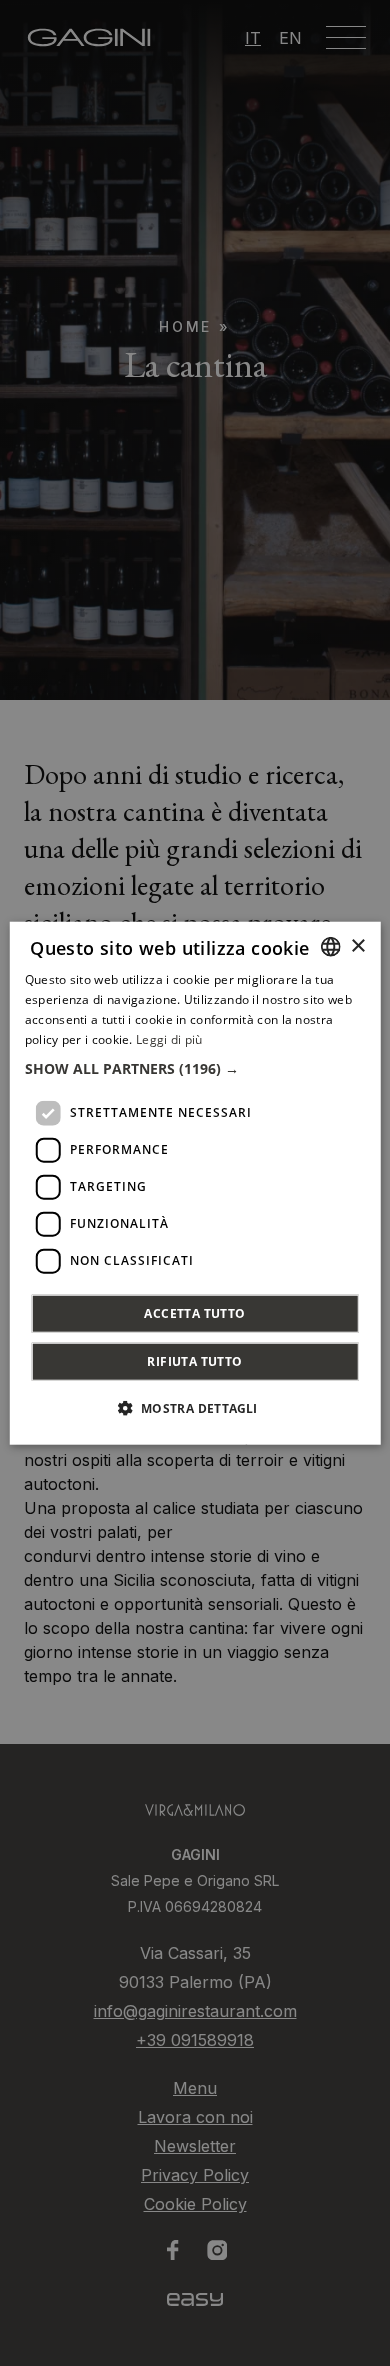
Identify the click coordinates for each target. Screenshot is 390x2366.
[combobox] (330, 947)
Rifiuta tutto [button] (194, 1360)
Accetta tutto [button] (194, 1312)
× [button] (357, 945)
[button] (195, 1068)
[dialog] (195, 1183)
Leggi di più (169, 1038)
